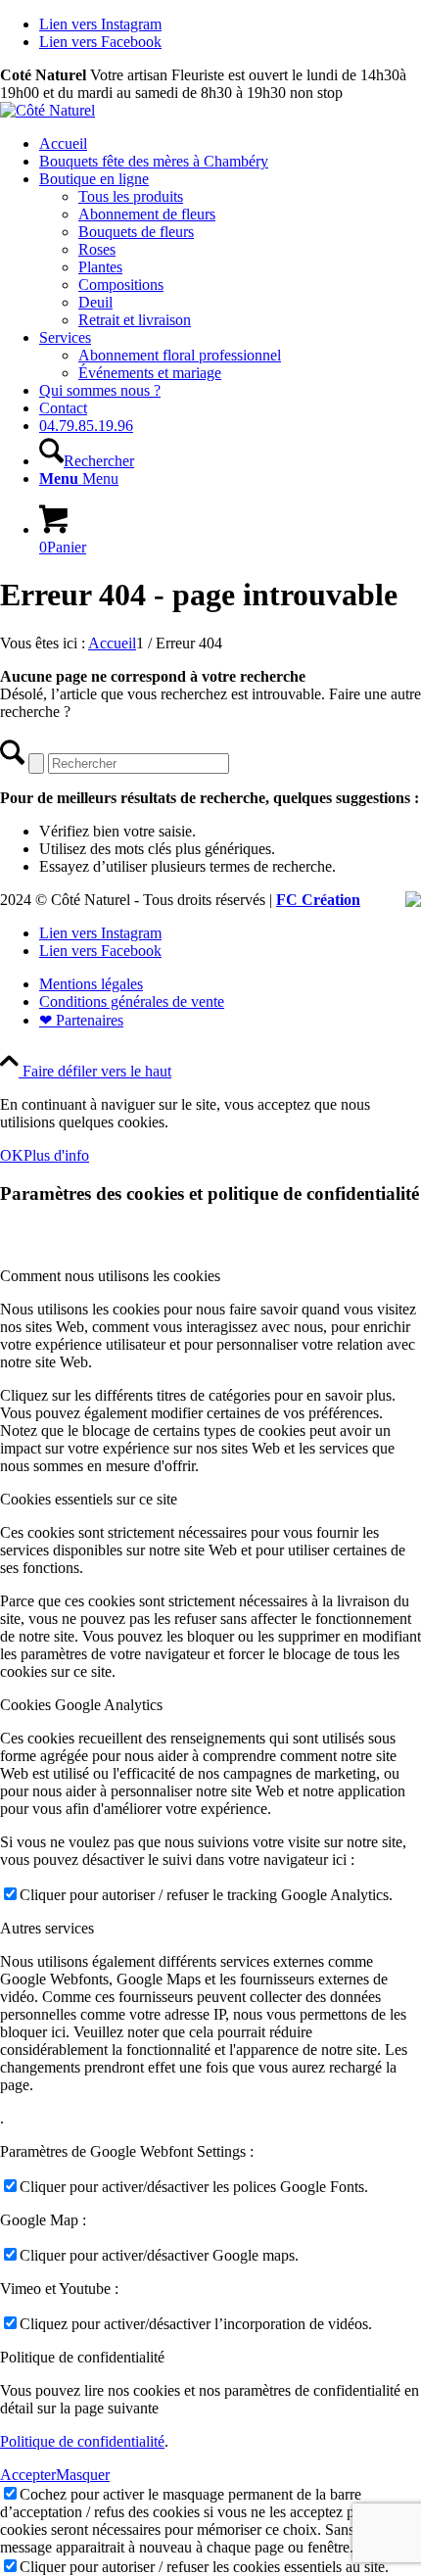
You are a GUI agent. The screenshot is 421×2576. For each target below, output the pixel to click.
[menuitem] (230, 144)
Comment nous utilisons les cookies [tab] (110, 1276)
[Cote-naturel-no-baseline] (47, 110)
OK (12, 1155)
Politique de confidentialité (82, 2441)
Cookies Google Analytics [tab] (81, 1705)
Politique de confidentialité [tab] (82, 2357)
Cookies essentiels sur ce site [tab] (89, 1499)
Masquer (83, 2475)
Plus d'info (56, 1155)
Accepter (28, 2475)
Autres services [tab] (47, 1928)
